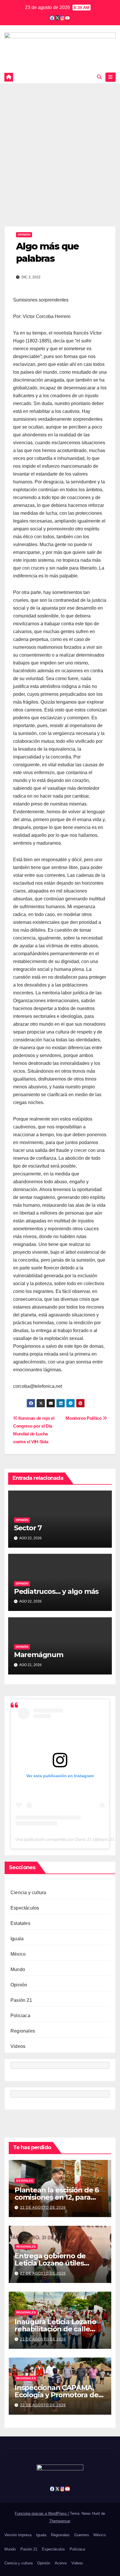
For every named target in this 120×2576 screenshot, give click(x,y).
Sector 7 (28, 1528)
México (18, 1954)
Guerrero (82, 2535)
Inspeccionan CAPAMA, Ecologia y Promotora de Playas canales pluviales (56, 2395)
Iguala (17, 1939)
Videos (18, 2046)
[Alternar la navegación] (111, 77)
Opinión (24, 235)
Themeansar (60, 2521)
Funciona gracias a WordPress (41, 2513)
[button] (99, 77)
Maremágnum (39, 1655)
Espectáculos (25, 1908)
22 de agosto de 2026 (43, 2208)
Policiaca (20, 2016)
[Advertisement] (60, 146)
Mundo (18, 1969)
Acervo (61, 2563)
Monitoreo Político (84, 1418)
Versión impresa (18, 2535)
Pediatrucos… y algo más (56, 1591)
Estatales (20, 1923)
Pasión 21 (21, 2000)
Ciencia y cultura (28, 1893)
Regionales (23, 2031)
